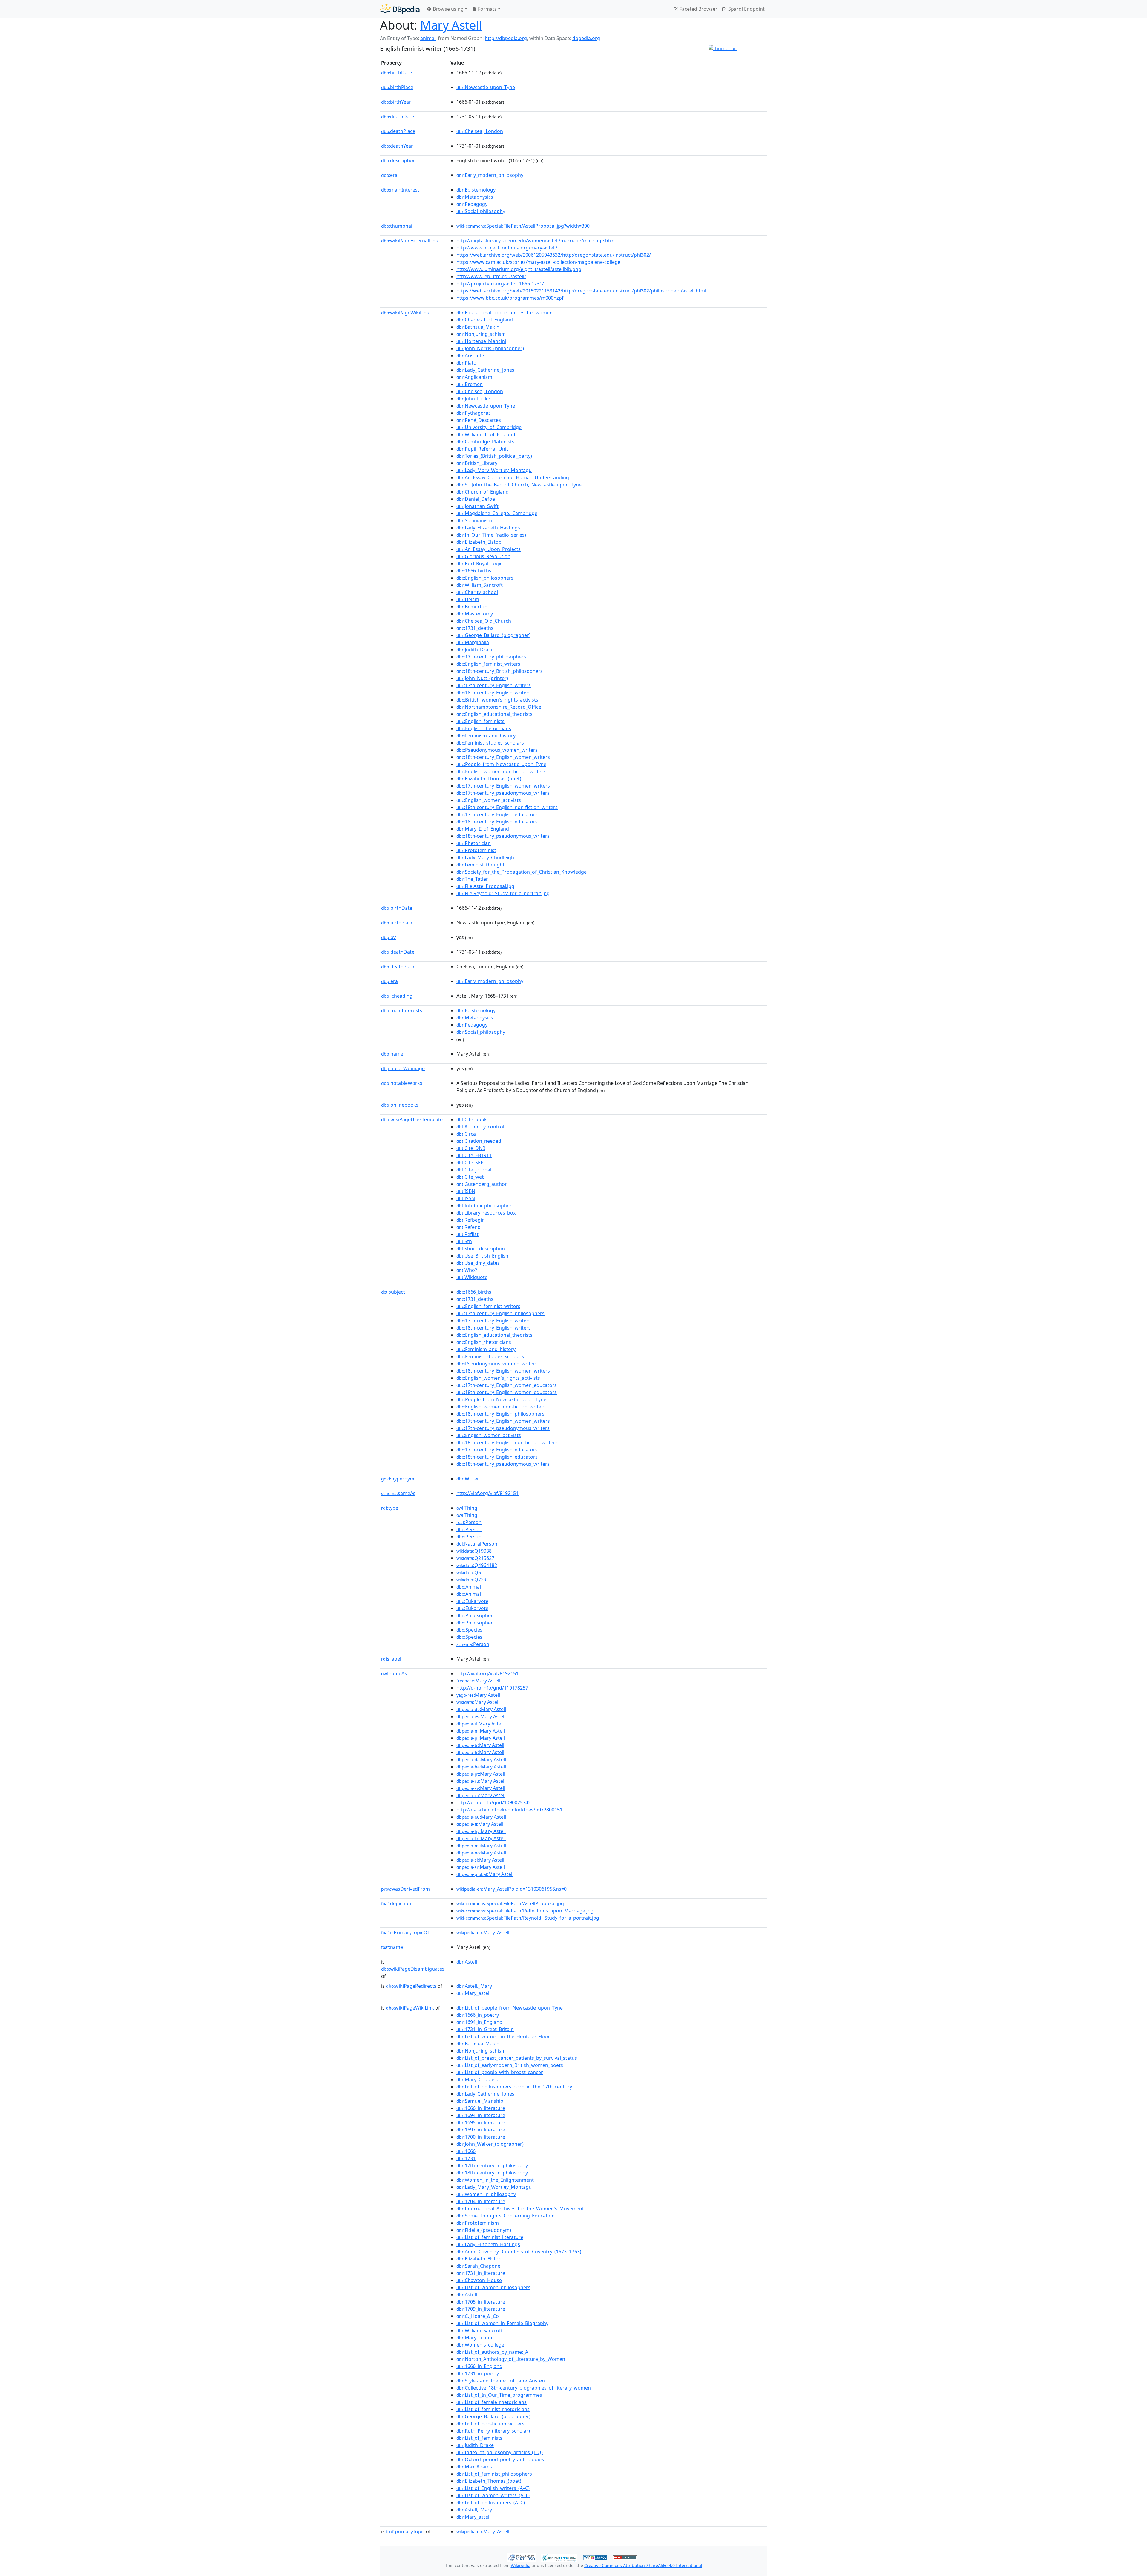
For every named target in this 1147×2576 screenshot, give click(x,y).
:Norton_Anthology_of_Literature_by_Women (511, 2359)
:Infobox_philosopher (484, 1206)
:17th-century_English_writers (494, 685)
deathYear (397, 146)
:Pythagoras (474, 413)
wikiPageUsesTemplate (412, 1119)
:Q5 (469, 1572)
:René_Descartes (479, 420)
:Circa (466, 1134)
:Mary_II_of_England (483, 829)
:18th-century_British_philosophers (500, 671)
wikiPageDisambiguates (413, 1969)
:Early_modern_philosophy (490, 175)
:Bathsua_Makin (478, 327)
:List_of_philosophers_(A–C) (491, 2503)
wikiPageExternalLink (410, 241)
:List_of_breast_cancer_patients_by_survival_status (517, 2058)
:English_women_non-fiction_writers (501, 771)
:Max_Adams (474, 2467)
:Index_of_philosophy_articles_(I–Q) (500, 2452)
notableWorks (402, 1083)
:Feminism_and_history (486, 736)
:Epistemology (476, 190)
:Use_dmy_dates (478, 1263)
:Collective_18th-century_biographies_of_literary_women (524, 2388)
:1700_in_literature (481, 2137)
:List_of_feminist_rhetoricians (493, 2409)
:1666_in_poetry (478, 2015)
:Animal (469, 1587)
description (398, 160)
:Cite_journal (474, 1170)
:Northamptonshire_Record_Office (499, 707)
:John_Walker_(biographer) (490, 2144)
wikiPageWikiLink (405, 313)
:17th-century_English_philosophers (500, 1313)
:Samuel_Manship (480, 2101)
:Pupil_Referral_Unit (482, 449)
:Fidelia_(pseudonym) (484, 2230)
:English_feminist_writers (488, 664)
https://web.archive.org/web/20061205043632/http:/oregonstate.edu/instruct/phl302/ (554, 255)
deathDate (398, 117)
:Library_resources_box (486, 1213)
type (390, 1508)
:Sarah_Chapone (478, 2266)
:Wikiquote (472, 1277)
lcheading (397, 996)
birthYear (396, 102)
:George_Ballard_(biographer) (493, 635)
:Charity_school (477, 592)
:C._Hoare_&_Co (478, 2316)
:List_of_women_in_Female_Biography (502, 2323)
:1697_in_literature (481, 2130)
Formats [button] (487, 9)
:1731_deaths (475, 628)
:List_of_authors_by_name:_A (492, 2352)
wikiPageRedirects (411, 1986)
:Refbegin (471, 1220)
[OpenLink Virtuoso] (522, 2557)
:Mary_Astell (483, 1932)
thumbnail (397, 226)
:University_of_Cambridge (489, 427)
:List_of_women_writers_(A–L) (493, 2495)
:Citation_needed (479, 1141)
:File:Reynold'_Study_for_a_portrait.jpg (503, 893)
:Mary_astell (473, 1993)
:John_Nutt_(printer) (482, 678)
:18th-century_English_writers (494, 693)
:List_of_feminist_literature (490, 2237)
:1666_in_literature (481, 2108)
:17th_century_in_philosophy (492, 2165)
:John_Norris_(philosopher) (490, 348)
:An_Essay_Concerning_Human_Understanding (513, 477)
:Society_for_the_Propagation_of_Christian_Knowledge (522, 872)
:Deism (468, 599)
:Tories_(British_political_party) (494, 456)
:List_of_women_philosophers (493, 2287)
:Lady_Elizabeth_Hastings (488, 528)
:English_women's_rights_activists (498, 1378)
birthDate (397, 73)
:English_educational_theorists (494, 714)
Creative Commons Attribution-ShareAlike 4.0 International (643, 2565)
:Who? (467, 1270)
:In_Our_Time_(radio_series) (491, 535)
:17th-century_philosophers (491, 657)
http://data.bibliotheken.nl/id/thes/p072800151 (509, 1810)
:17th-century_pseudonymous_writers (503, 793)
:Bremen (470, 384)
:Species (469, 1630)
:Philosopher (475, 1615)
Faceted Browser (698, 9)
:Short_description (481, 1249)
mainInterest (400, 190)
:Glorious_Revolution (483, 556)
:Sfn (464, 1241)
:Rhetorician (474, 843)
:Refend (469, 1227)
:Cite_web (471, 1177)
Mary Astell (451, 25)
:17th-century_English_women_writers (503, 786)
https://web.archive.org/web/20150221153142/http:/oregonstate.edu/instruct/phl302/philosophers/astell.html (581, 291)
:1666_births (474, 571)
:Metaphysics (475, 197)
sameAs (398, 1493)
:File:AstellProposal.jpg (485, 886)
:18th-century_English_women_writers (503, 757)
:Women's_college (480, 2345)
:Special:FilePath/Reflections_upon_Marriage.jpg (525, 1911)
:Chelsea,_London (480, 131)
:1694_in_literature (481, 2115)
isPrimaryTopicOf (405, 1932)
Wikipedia (521, 2565)
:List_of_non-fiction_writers (490, 2424)
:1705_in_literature (481, 2302)
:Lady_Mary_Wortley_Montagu (494, 470)
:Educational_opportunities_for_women (505, 313)
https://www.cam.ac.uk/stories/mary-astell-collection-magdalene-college (538, 262)
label (391, 1659)
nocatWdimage (403, 1068)
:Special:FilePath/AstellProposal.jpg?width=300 (523, 226)
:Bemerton (472, 607)
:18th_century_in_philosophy (492, 2173)
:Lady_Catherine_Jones (485, 370)
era (389, 175)
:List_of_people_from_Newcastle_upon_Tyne (510, 2008)
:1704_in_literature (481, 2201)
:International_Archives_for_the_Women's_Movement (520, 2209)
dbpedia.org (586, 38)
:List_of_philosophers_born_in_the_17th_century (514, 2087)
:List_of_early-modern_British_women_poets (510, 2065)
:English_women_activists (489, 800)
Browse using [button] (448, 9)
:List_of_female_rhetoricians (492, 2402)
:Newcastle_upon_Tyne (486, 87)
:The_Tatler (472, 879)
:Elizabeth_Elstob (479, 542)
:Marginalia (473, 642)
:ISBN (466, 1191)
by (388, 937)
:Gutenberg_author (482, 1184)
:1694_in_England (479, 2022)
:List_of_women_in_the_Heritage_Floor (503, 2036)
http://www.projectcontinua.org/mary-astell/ (507, 248)
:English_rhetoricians (484, 728)
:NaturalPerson (477, 1544)
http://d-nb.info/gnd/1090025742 (494, 1802)
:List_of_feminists (479, 2438)
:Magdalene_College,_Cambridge (497, 513)
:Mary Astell (478, 1681)
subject (393, 1292)
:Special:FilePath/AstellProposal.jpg (510, 1903)
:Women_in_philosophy (486, 2194)
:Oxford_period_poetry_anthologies (500, 2459)
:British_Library (477, 463)
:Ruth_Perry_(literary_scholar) (493, 2431)
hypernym (398, 1479)
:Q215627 (475, 1558)
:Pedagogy (472, 204)
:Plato (466, 363)
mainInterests (402, 1010)
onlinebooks (400, 1105)
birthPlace (397, 87)
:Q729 (471, 1580)
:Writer (468, 1479)
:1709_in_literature (481, 2309)
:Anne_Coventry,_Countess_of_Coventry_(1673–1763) (519, 2252)
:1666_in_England (479, 2366)
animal (428, 38)
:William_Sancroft (480, 585)
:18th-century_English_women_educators (507, 1392)
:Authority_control (480, 1127)
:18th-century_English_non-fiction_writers (507, 807)
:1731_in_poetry (478, 2373)
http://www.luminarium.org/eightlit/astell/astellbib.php (519, 269)
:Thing (467, 1508)
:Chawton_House (479, 2280)
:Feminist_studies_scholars (490, 743)
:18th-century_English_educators (497, 822)
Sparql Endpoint (746, 9)
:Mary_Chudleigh (479, 2079)
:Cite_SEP (470, 1163)
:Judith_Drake (475, 650)
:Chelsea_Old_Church (484, 621)
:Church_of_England (483, 492)
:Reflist (467, 1234)
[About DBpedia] (400, 9)
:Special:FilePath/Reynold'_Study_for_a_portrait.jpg (528, 1918)
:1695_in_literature (481, 2122)
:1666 (466, 2151)
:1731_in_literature (481, 2273)
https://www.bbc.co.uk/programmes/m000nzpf (510, 298)
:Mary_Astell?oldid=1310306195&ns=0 (512, 1889)
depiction (396, 1903)
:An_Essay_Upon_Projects (489, 549)
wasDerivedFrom (405, 1889)
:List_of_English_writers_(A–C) (493, 2488)
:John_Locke (473, 399)
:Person (469, 1522)
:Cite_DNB (471, 1148)
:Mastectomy (475, 614)
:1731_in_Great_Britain (485, 2029)
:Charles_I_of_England (485, 320)
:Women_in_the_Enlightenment (495, 2180)
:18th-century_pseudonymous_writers (503, 836)
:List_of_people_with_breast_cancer (500, 2072)
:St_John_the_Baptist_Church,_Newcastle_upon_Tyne (519, 485)
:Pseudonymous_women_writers (497, 750)
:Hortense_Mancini (481, 341)
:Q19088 (474, 1551)
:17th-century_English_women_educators (507, 1385)
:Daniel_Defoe (476, 499)
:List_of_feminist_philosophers (494, 2474)
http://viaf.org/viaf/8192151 (487, 1493)
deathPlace (398, 131)
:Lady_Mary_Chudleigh (485, 857)
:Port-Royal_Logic (479, 563)
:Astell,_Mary (474, 1986)
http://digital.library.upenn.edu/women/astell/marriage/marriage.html (536, 241)
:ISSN (466, 1198)
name (392, 1054)
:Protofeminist (476, 850)
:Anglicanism (474, 377)
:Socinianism (474, 520)
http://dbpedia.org (506, 38)
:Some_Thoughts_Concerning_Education (506, 2216)
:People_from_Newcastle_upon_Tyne (501, 764)
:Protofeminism (478, 2223)
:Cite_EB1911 (474, 1155)
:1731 (466, 2158)
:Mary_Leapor (475, 2338)
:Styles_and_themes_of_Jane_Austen (501, 2381)
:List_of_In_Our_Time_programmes (499, 2395)
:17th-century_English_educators (497, 814)
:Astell (467, 1962)
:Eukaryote (472, 1601)
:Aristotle (470, 356)
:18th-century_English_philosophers (500, 1414)
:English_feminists (480, 721)
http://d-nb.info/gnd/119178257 (492, 1688)
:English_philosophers (485, 578)
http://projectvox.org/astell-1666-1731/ (500, 284)
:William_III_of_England (486, 434)
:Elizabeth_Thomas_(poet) (489, 779)
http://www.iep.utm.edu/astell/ (491, 276)
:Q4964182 (477, 1565)
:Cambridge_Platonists (485, 442)
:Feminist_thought (480, 865)
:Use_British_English (482, 1256)
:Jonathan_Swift (477, 506)
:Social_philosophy (481, 211)
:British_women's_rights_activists (497, 700)
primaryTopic (405, 2531)
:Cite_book (472, 1119)
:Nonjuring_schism (481, 334)
